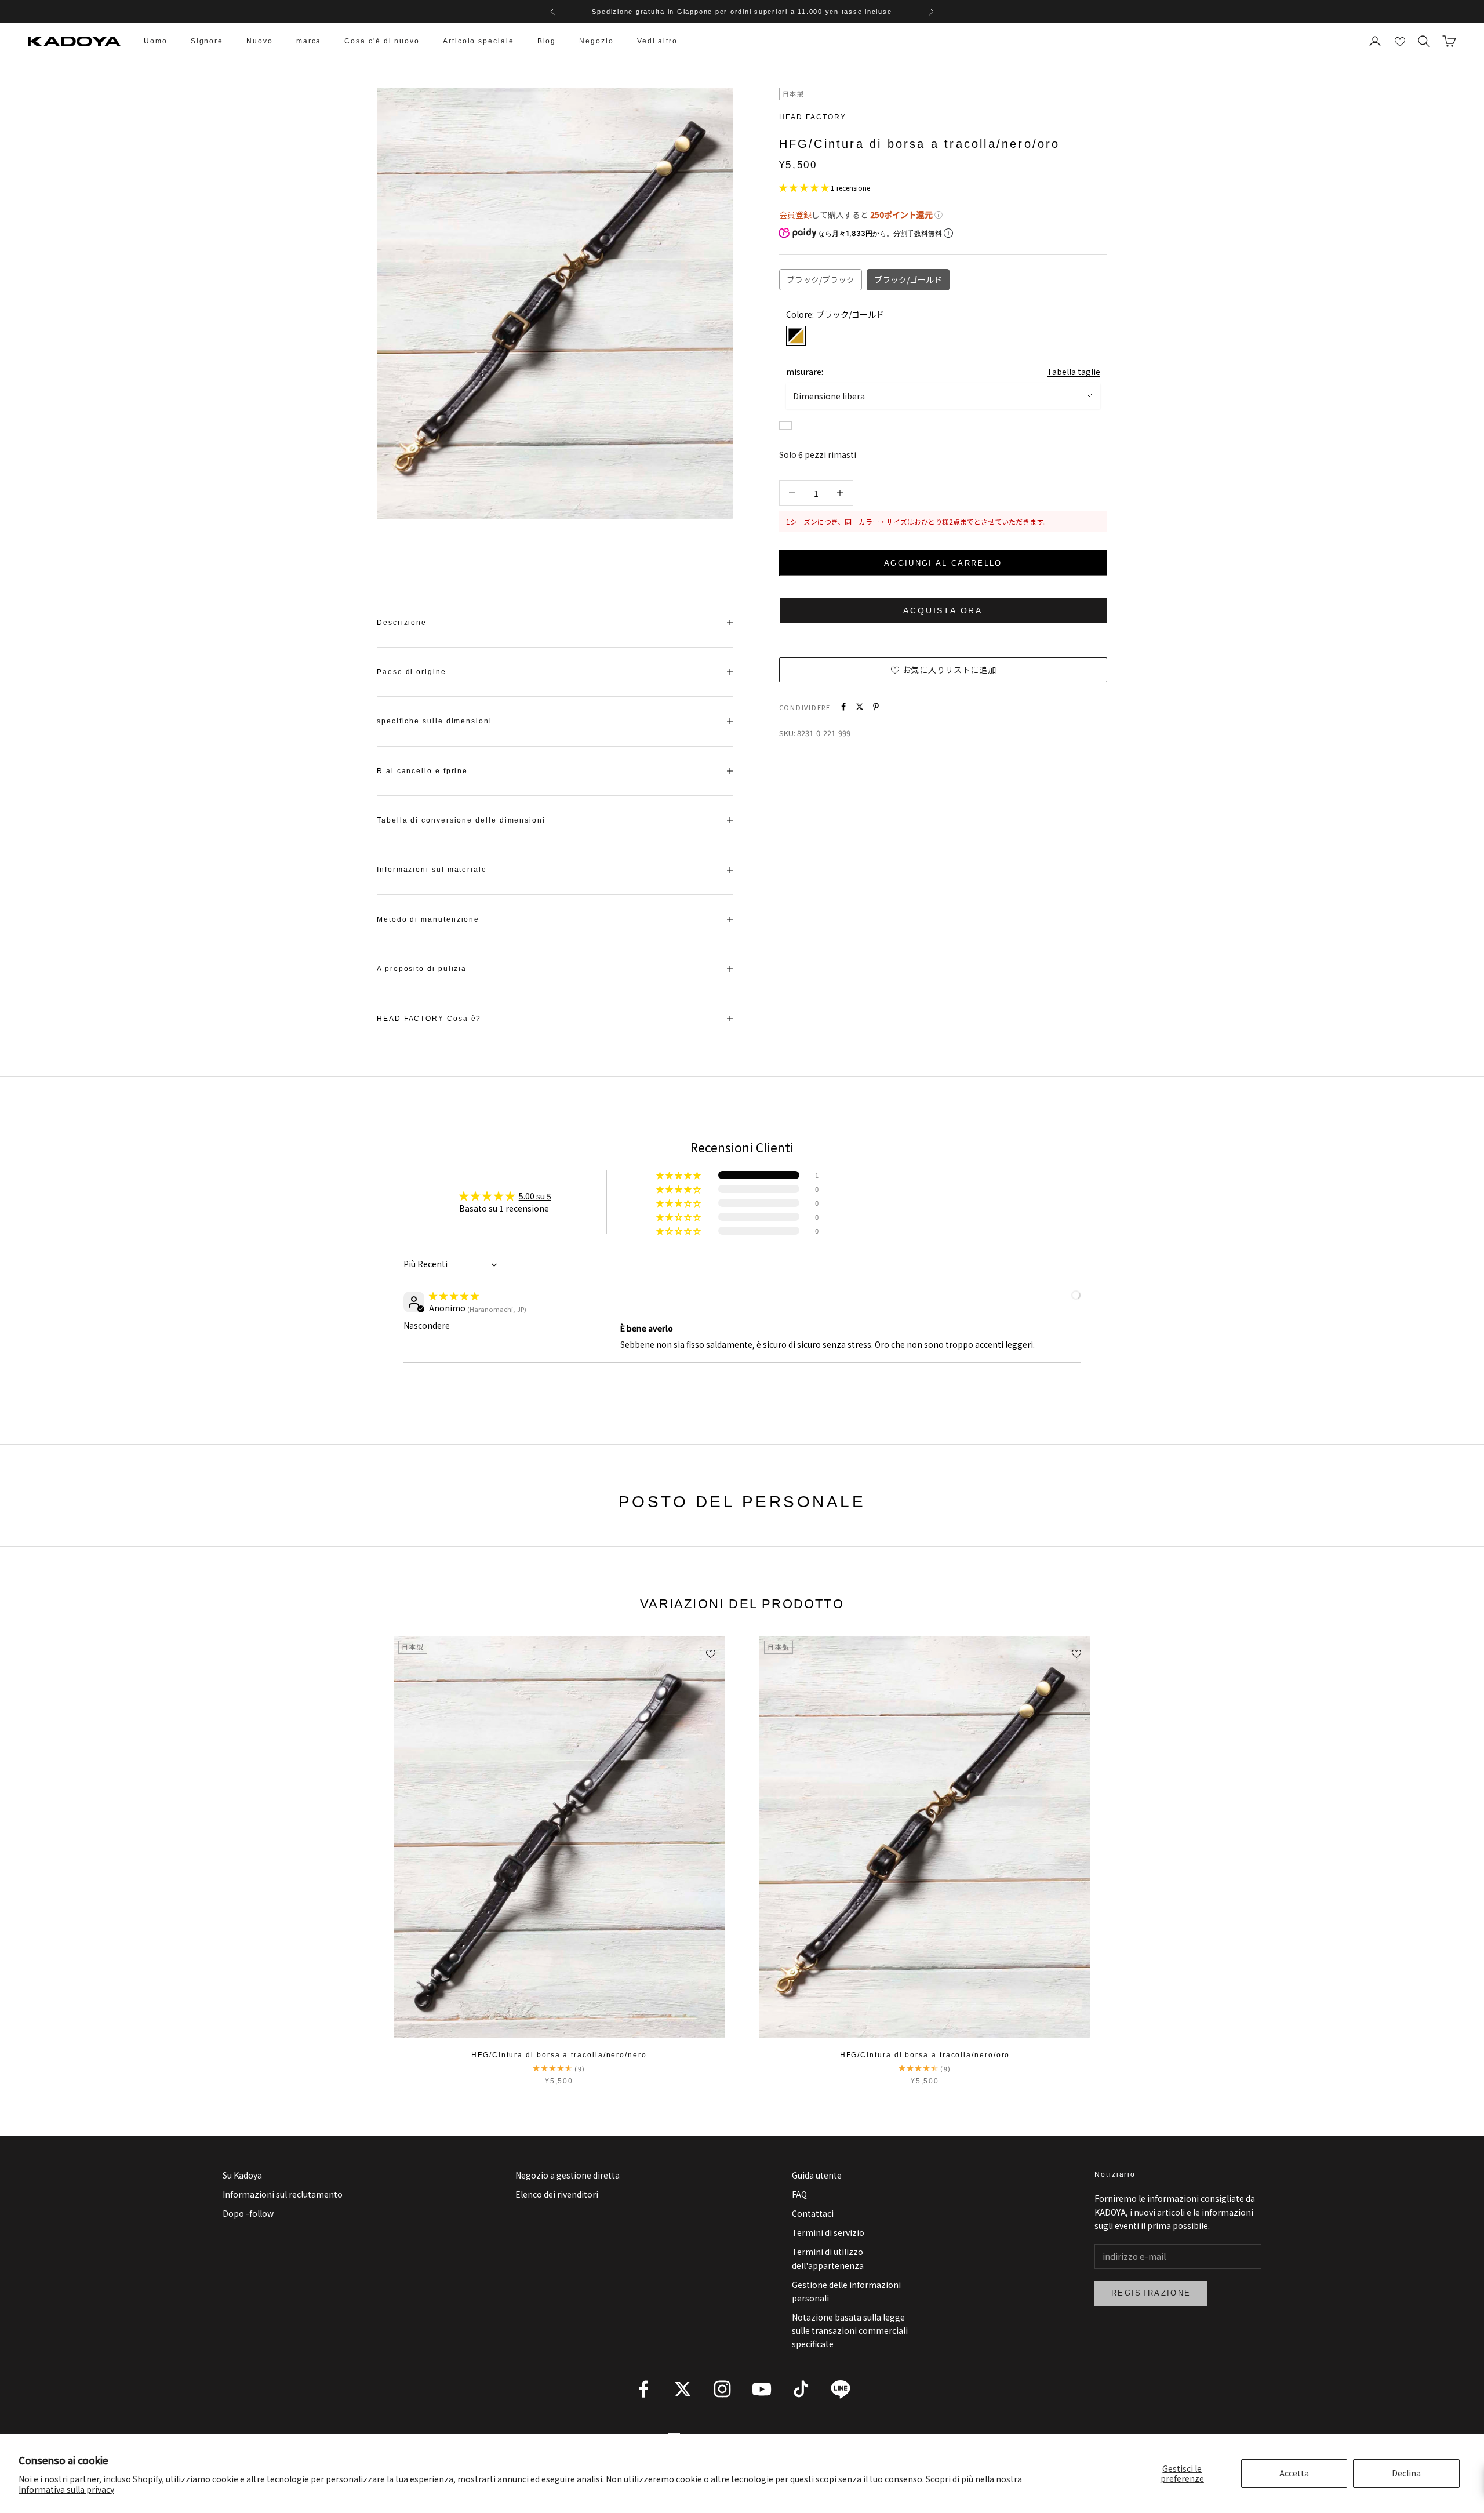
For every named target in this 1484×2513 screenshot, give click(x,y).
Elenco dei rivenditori (557, 2194)
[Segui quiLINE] (841, 2389)
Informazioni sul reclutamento (283, 2194)
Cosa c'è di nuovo (382, 41)
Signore (207, 41)
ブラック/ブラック (821, 279)
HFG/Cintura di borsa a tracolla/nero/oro (925, 2055)
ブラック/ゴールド (908, 279)
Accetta (1294, 2473)
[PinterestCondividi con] (876, 707)
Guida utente (817, 2175)
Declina (1406, 2473)
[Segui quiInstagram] (722, 2389)
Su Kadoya (242, 2175)
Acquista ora (943, 610)
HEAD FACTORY (813, 117)
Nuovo (260, 41)
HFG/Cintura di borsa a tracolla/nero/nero (559, 2055)
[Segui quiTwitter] (683, 2389)
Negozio (596, 41)
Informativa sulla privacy (66, 2489)
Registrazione (1151, 2293)
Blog (547, 41)
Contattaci (813, 2213)
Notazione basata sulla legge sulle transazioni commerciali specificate (850, 2330)
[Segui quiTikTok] (801, 2389)
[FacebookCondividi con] (843, 707)
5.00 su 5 (535, 1196)
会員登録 (795, 214)
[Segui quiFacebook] (643, 2389)
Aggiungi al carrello (943, 563)
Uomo (156, 41)
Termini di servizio (828, 2232)
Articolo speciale (479, 41)
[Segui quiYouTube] (762, 2389)
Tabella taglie (1074, 371)
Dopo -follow (248, 2213)
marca (309, 41)
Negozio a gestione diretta (568, 2175)
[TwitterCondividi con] (860, 707)
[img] (454, 1296)
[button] (805, 187)
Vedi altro (657, 41)
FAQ (799, 2194)
